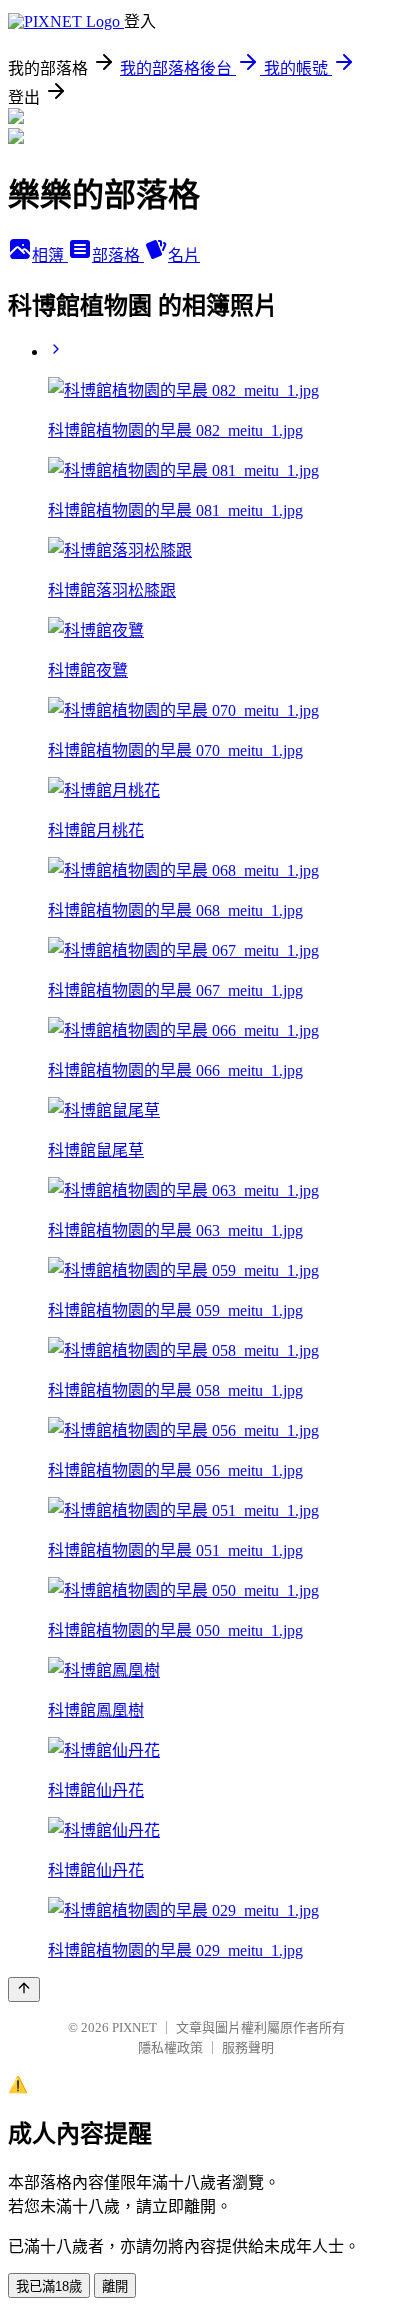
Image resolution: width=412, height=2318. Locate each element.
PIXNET (134, 2027)
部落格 (118, 255)
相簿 (50, 255)
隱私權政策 (170, 2047)
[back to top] (24, 1989)
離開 (115, 2286)
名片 (184, 255)
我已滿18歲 (49, 2286)
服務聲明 (248, 2047)
